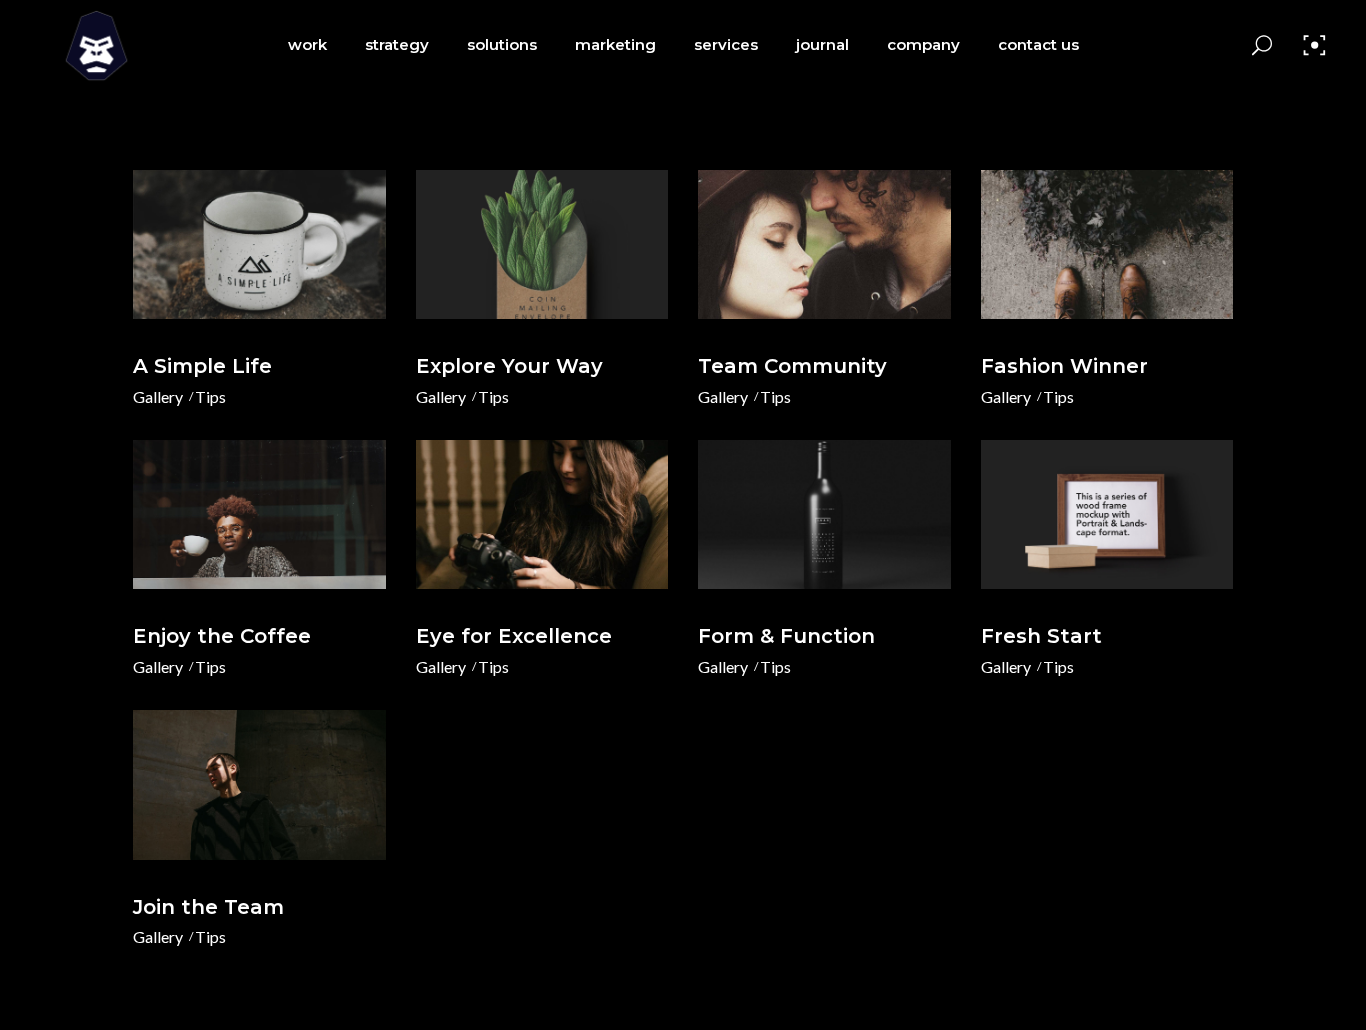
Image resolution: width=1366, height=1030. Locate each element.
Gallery (158, 396)
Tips (210, 396)
